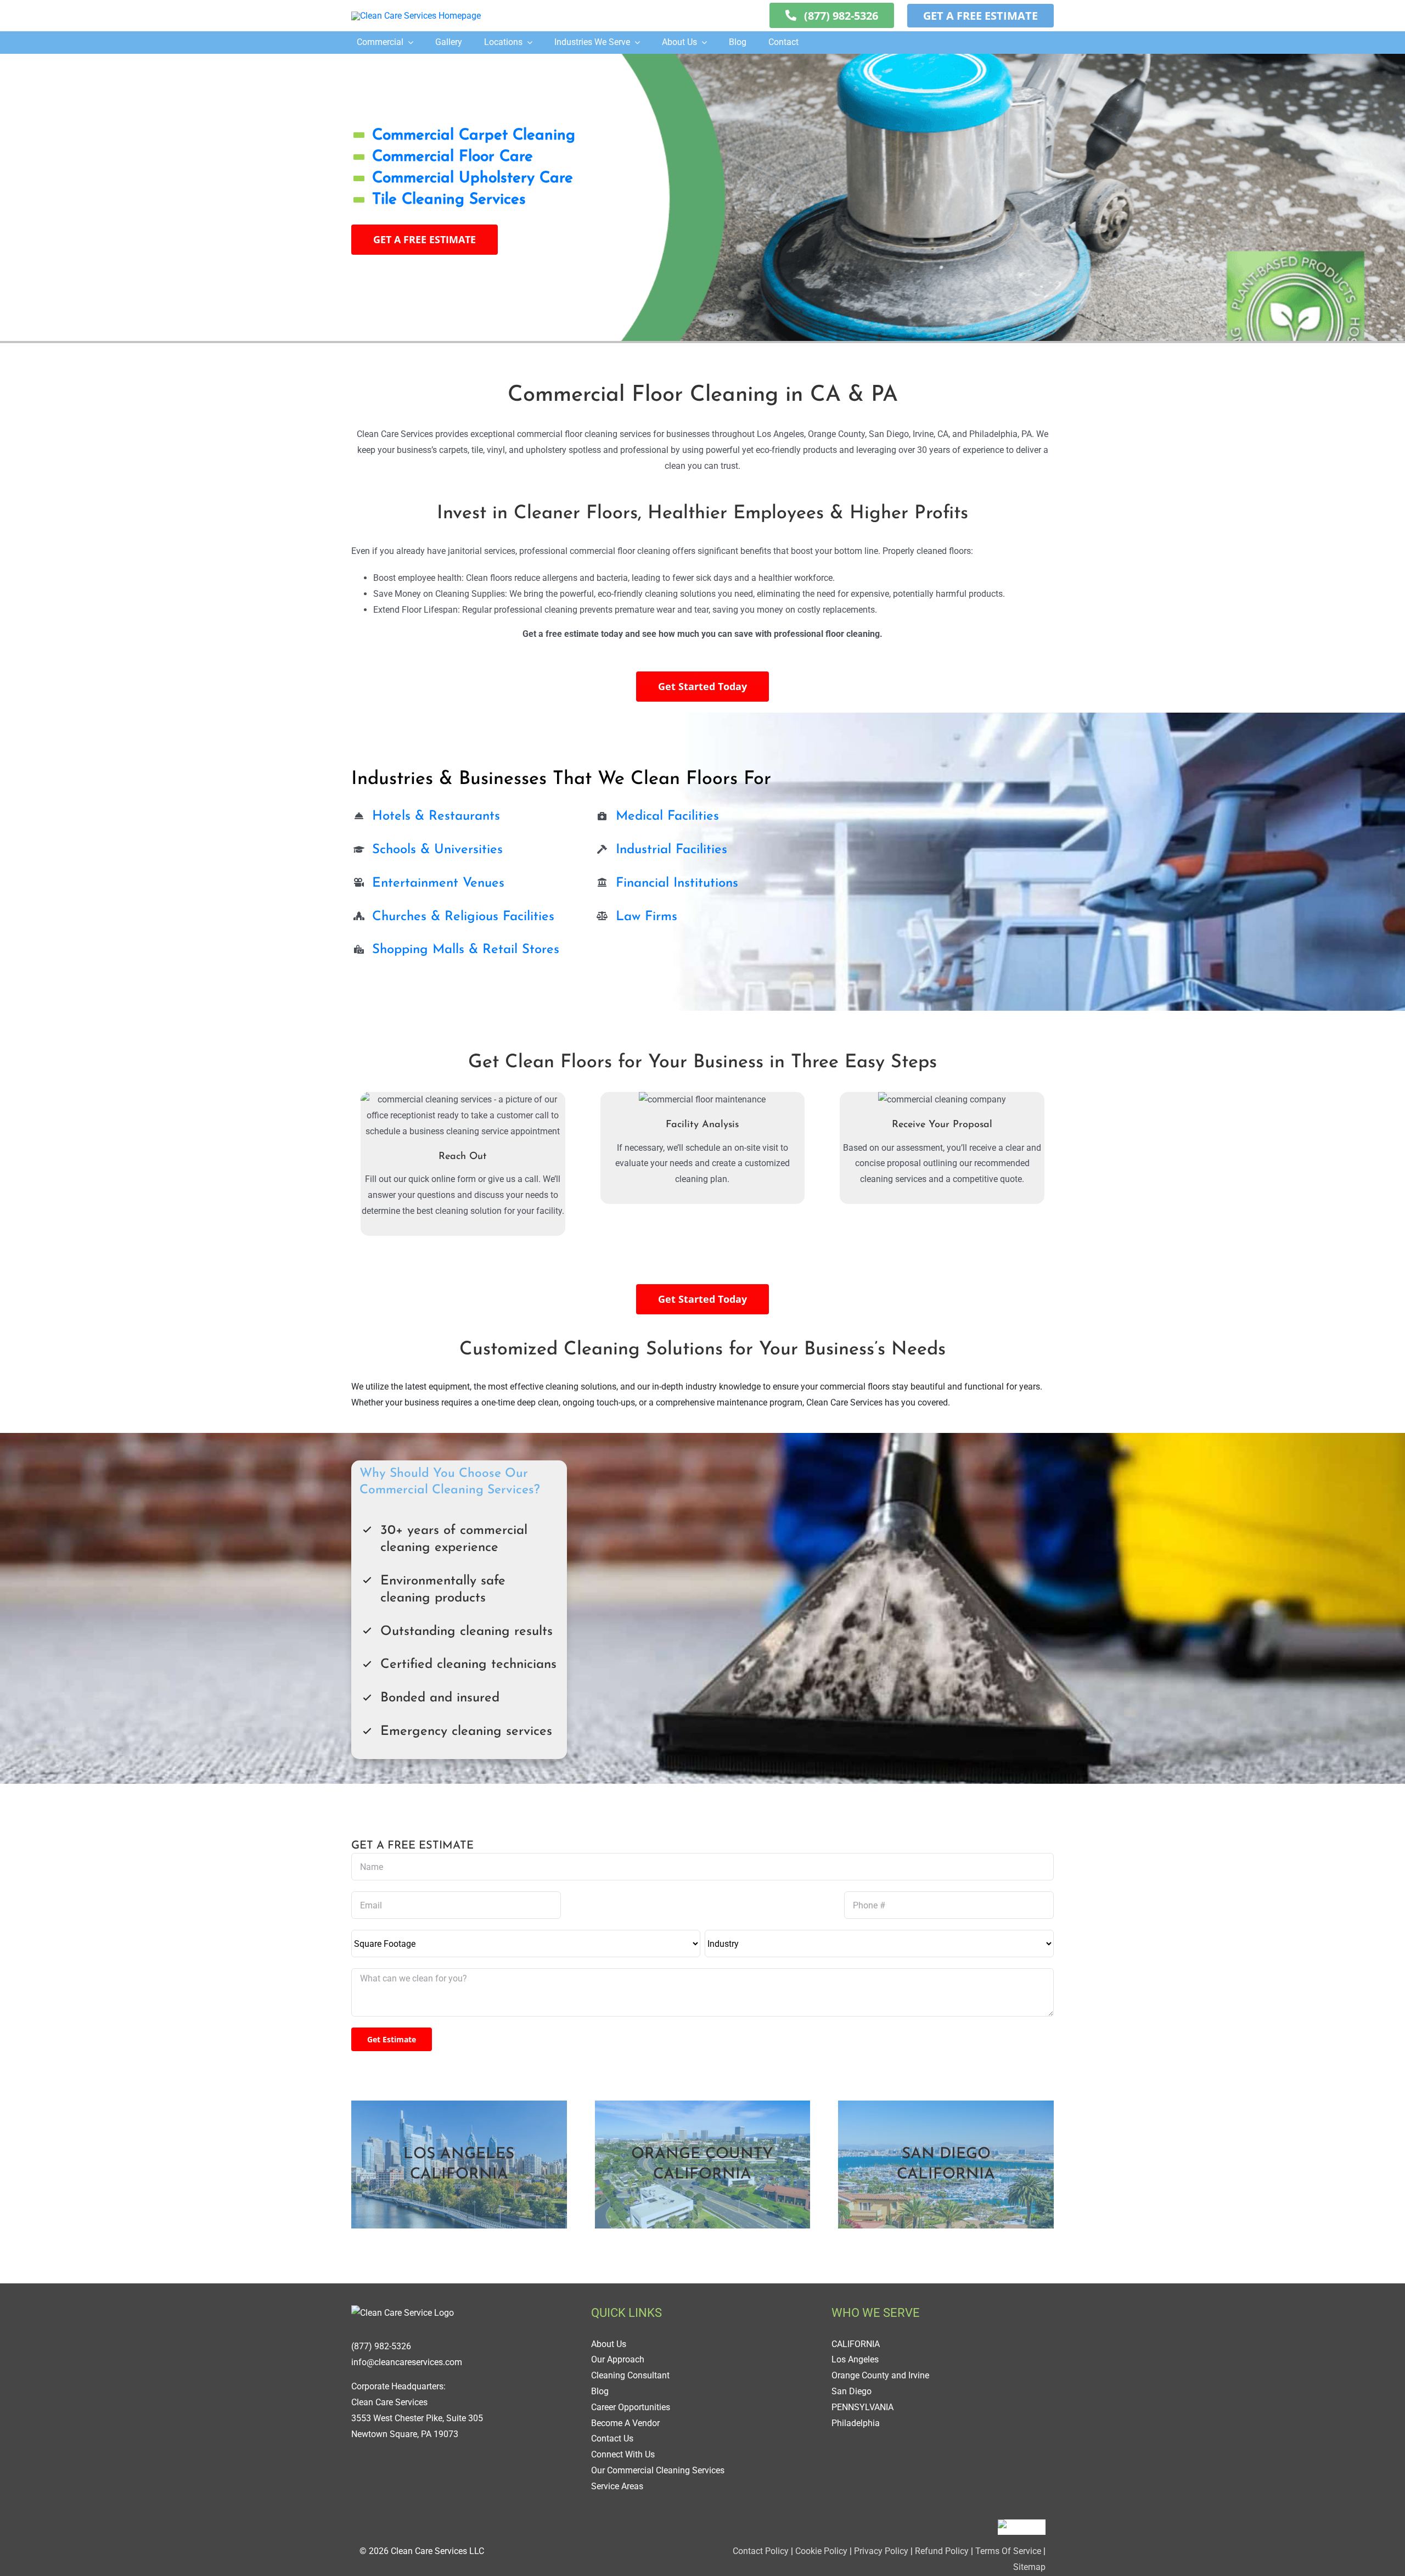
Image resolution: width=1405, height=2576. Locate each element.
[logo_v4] (416, 16)
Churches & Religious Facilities (463, 917)
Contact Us (612, 2438)
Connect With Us (623, 2454)
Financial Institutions (677, 883)
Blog (600, 2391)
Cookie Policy (820, 2551)
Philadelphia (856, 2423)
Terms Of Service (1008, 2551)
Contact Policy (761, 2551)
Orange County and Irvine (880, 2375)
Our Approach (618, 2359)
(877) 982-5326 (381, 2346)
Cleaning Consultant (630, 2375)
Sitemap (1029, 2567)
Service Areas (617, 2486)
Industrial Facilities (671, 850)
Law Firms (647, 917)
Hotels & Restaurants (436, 816)
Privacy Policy (881, 2551)
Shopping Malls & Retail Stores (466, 950)
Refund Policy (942, 2551)
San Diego (852, 2391)
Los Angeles (855, 2359)
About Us (609, 2344)
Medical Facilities (667, 816)
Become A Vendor (625, 2423)
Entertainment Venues (438, 883)
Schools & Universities (437, 850)
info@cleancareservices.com (407, 2362)
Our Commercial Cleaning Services (658, 2470)
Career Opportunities (631, 2407)
